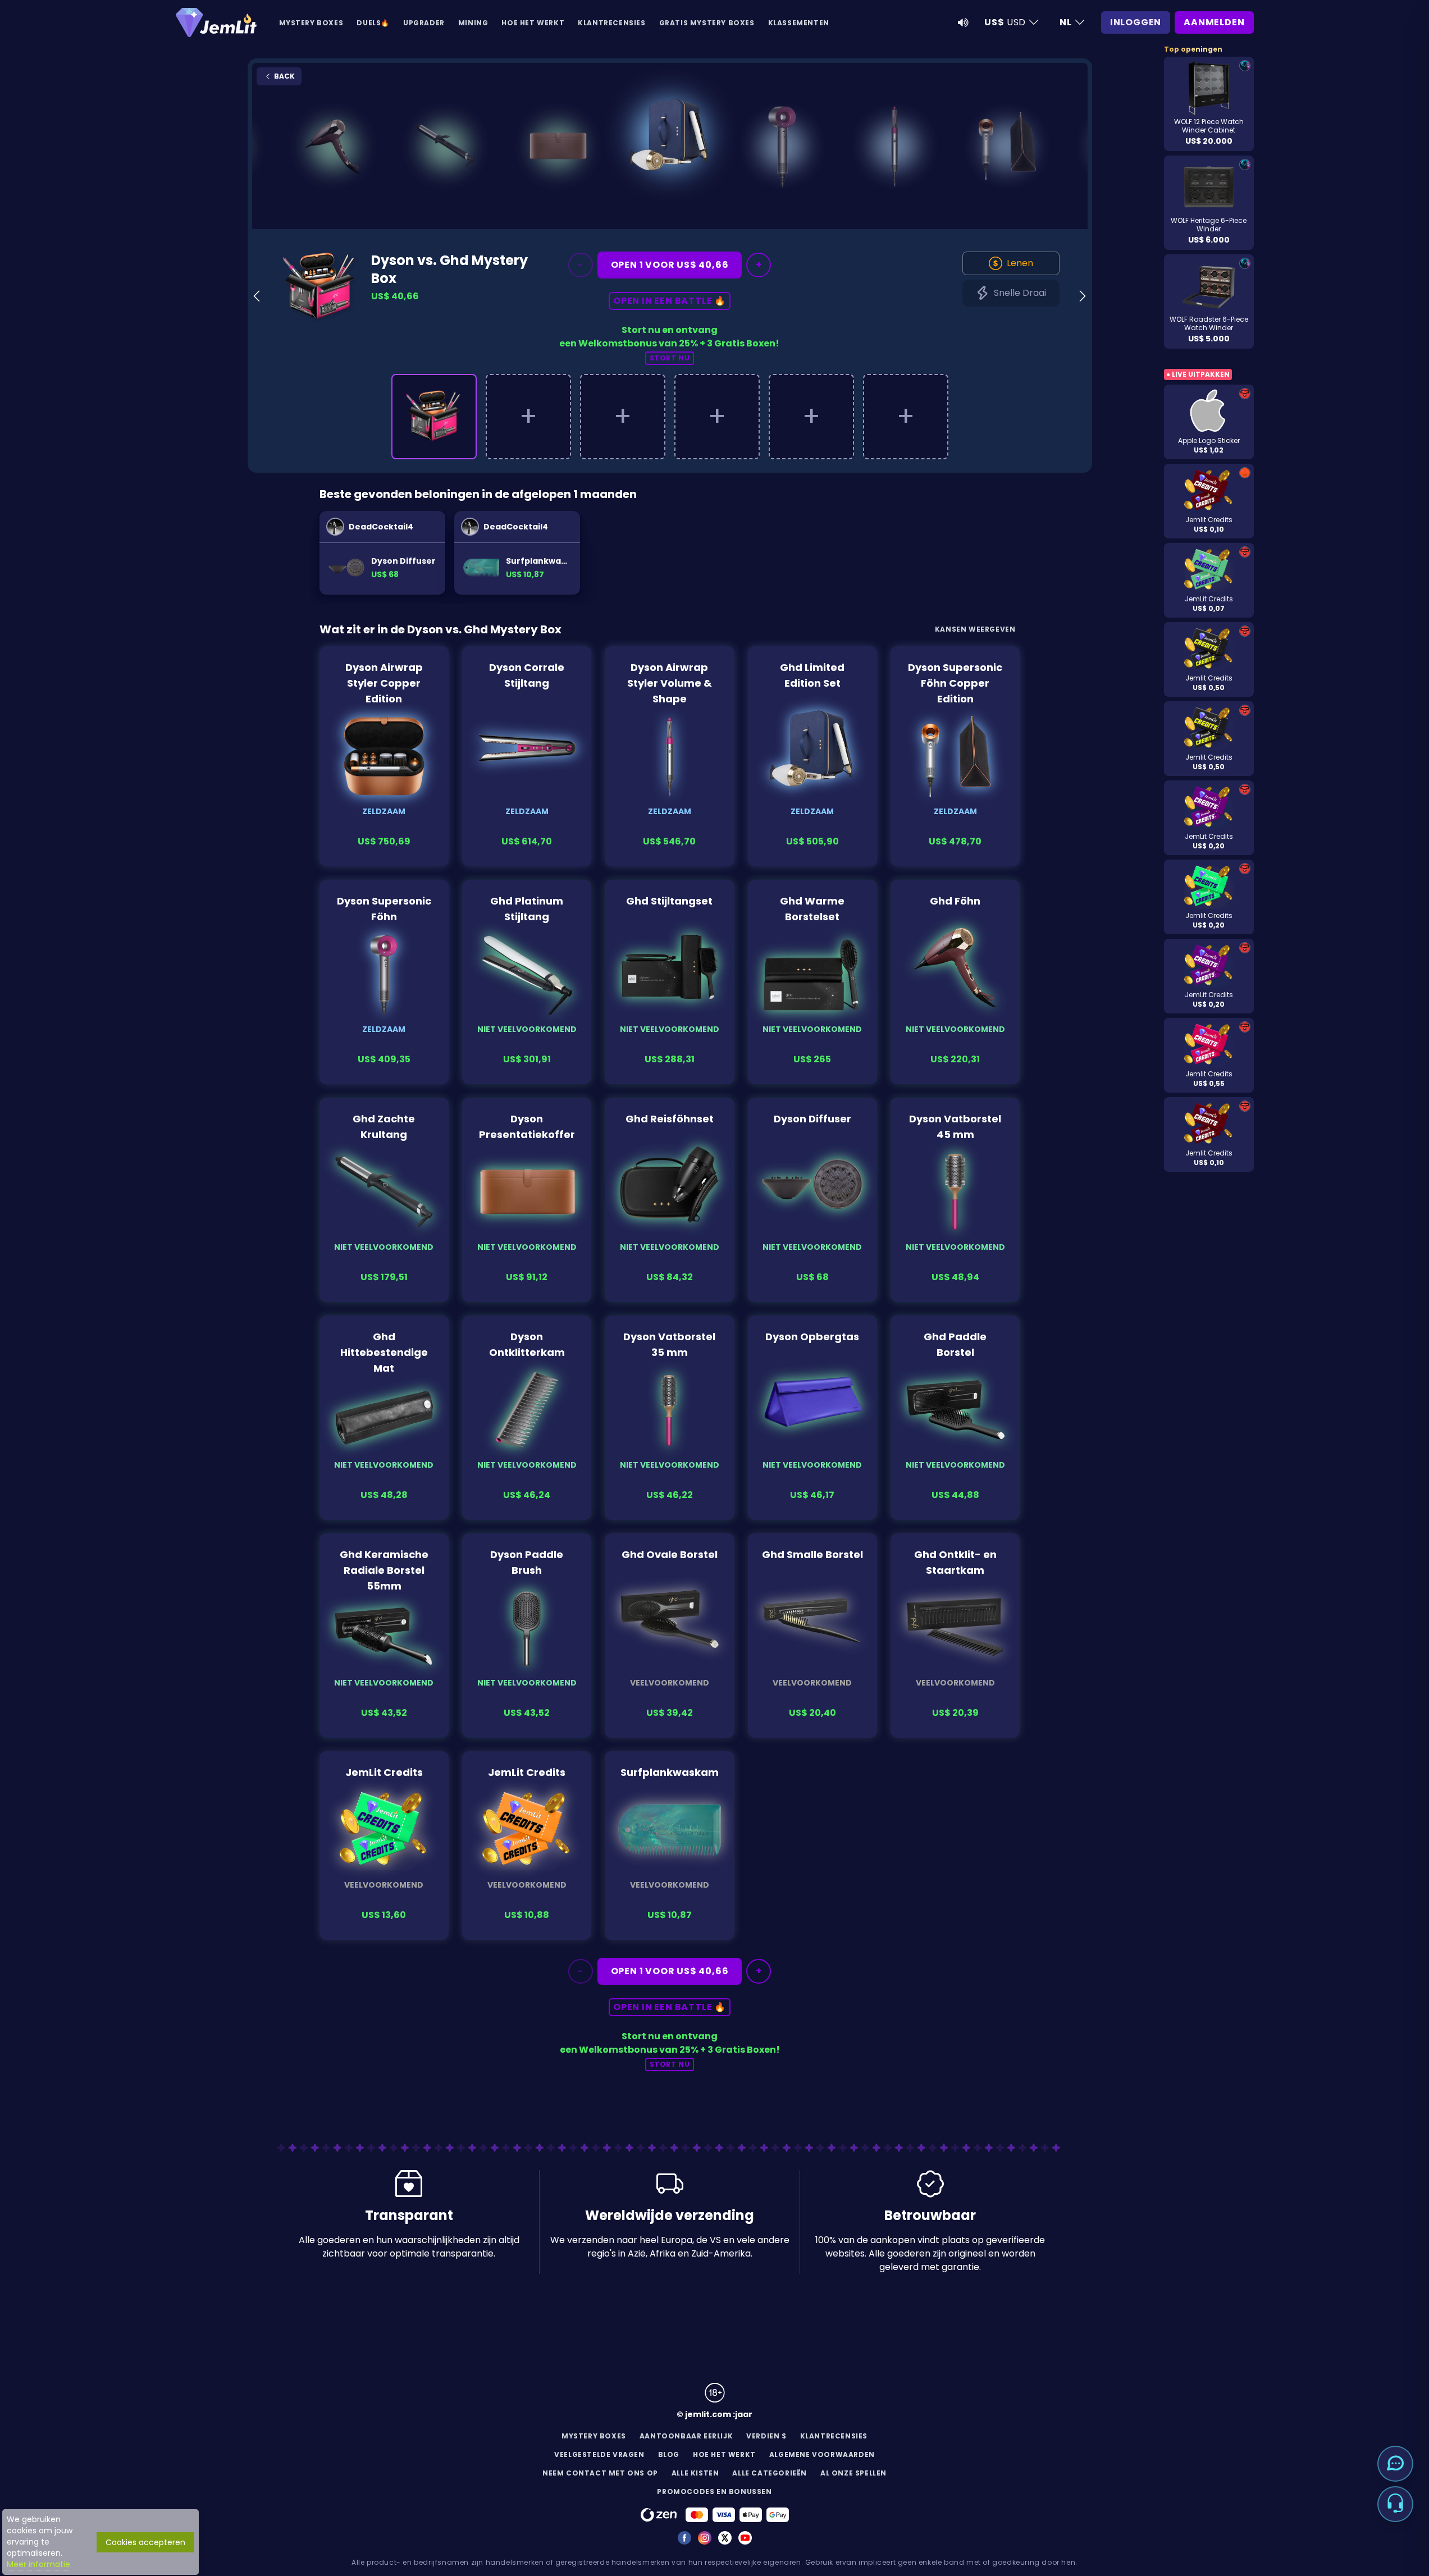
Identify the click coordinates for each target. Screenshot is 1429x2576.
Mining (473, 23)
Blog (669, 2454)
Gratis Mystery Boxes (707, 23)
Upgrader (424, 23)
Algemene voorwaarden (822, 2454)
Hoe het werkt (533, 23)
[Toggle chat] (1395, 2464)
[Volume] (963, 22)
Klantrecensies (611, 23)
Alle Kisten (695, 2473)
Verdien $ (766, 2436)
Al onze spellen (853, 2473)
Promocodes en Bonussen (714, 2491)
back (284, 76)
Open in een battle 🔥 (670, 301)
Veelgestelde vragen (599, 2454)
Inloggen (1136, 22)
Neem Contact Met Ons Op (600, 2473)
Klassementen (799, 23)
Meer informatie (38, 2564)
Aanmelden (1214, 22)
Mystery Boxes (311, 23)
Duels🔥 (373, 23)
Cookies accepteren (145, 2542)
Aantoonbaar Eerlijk (686, 2436)
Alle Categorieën (770, 2473)
